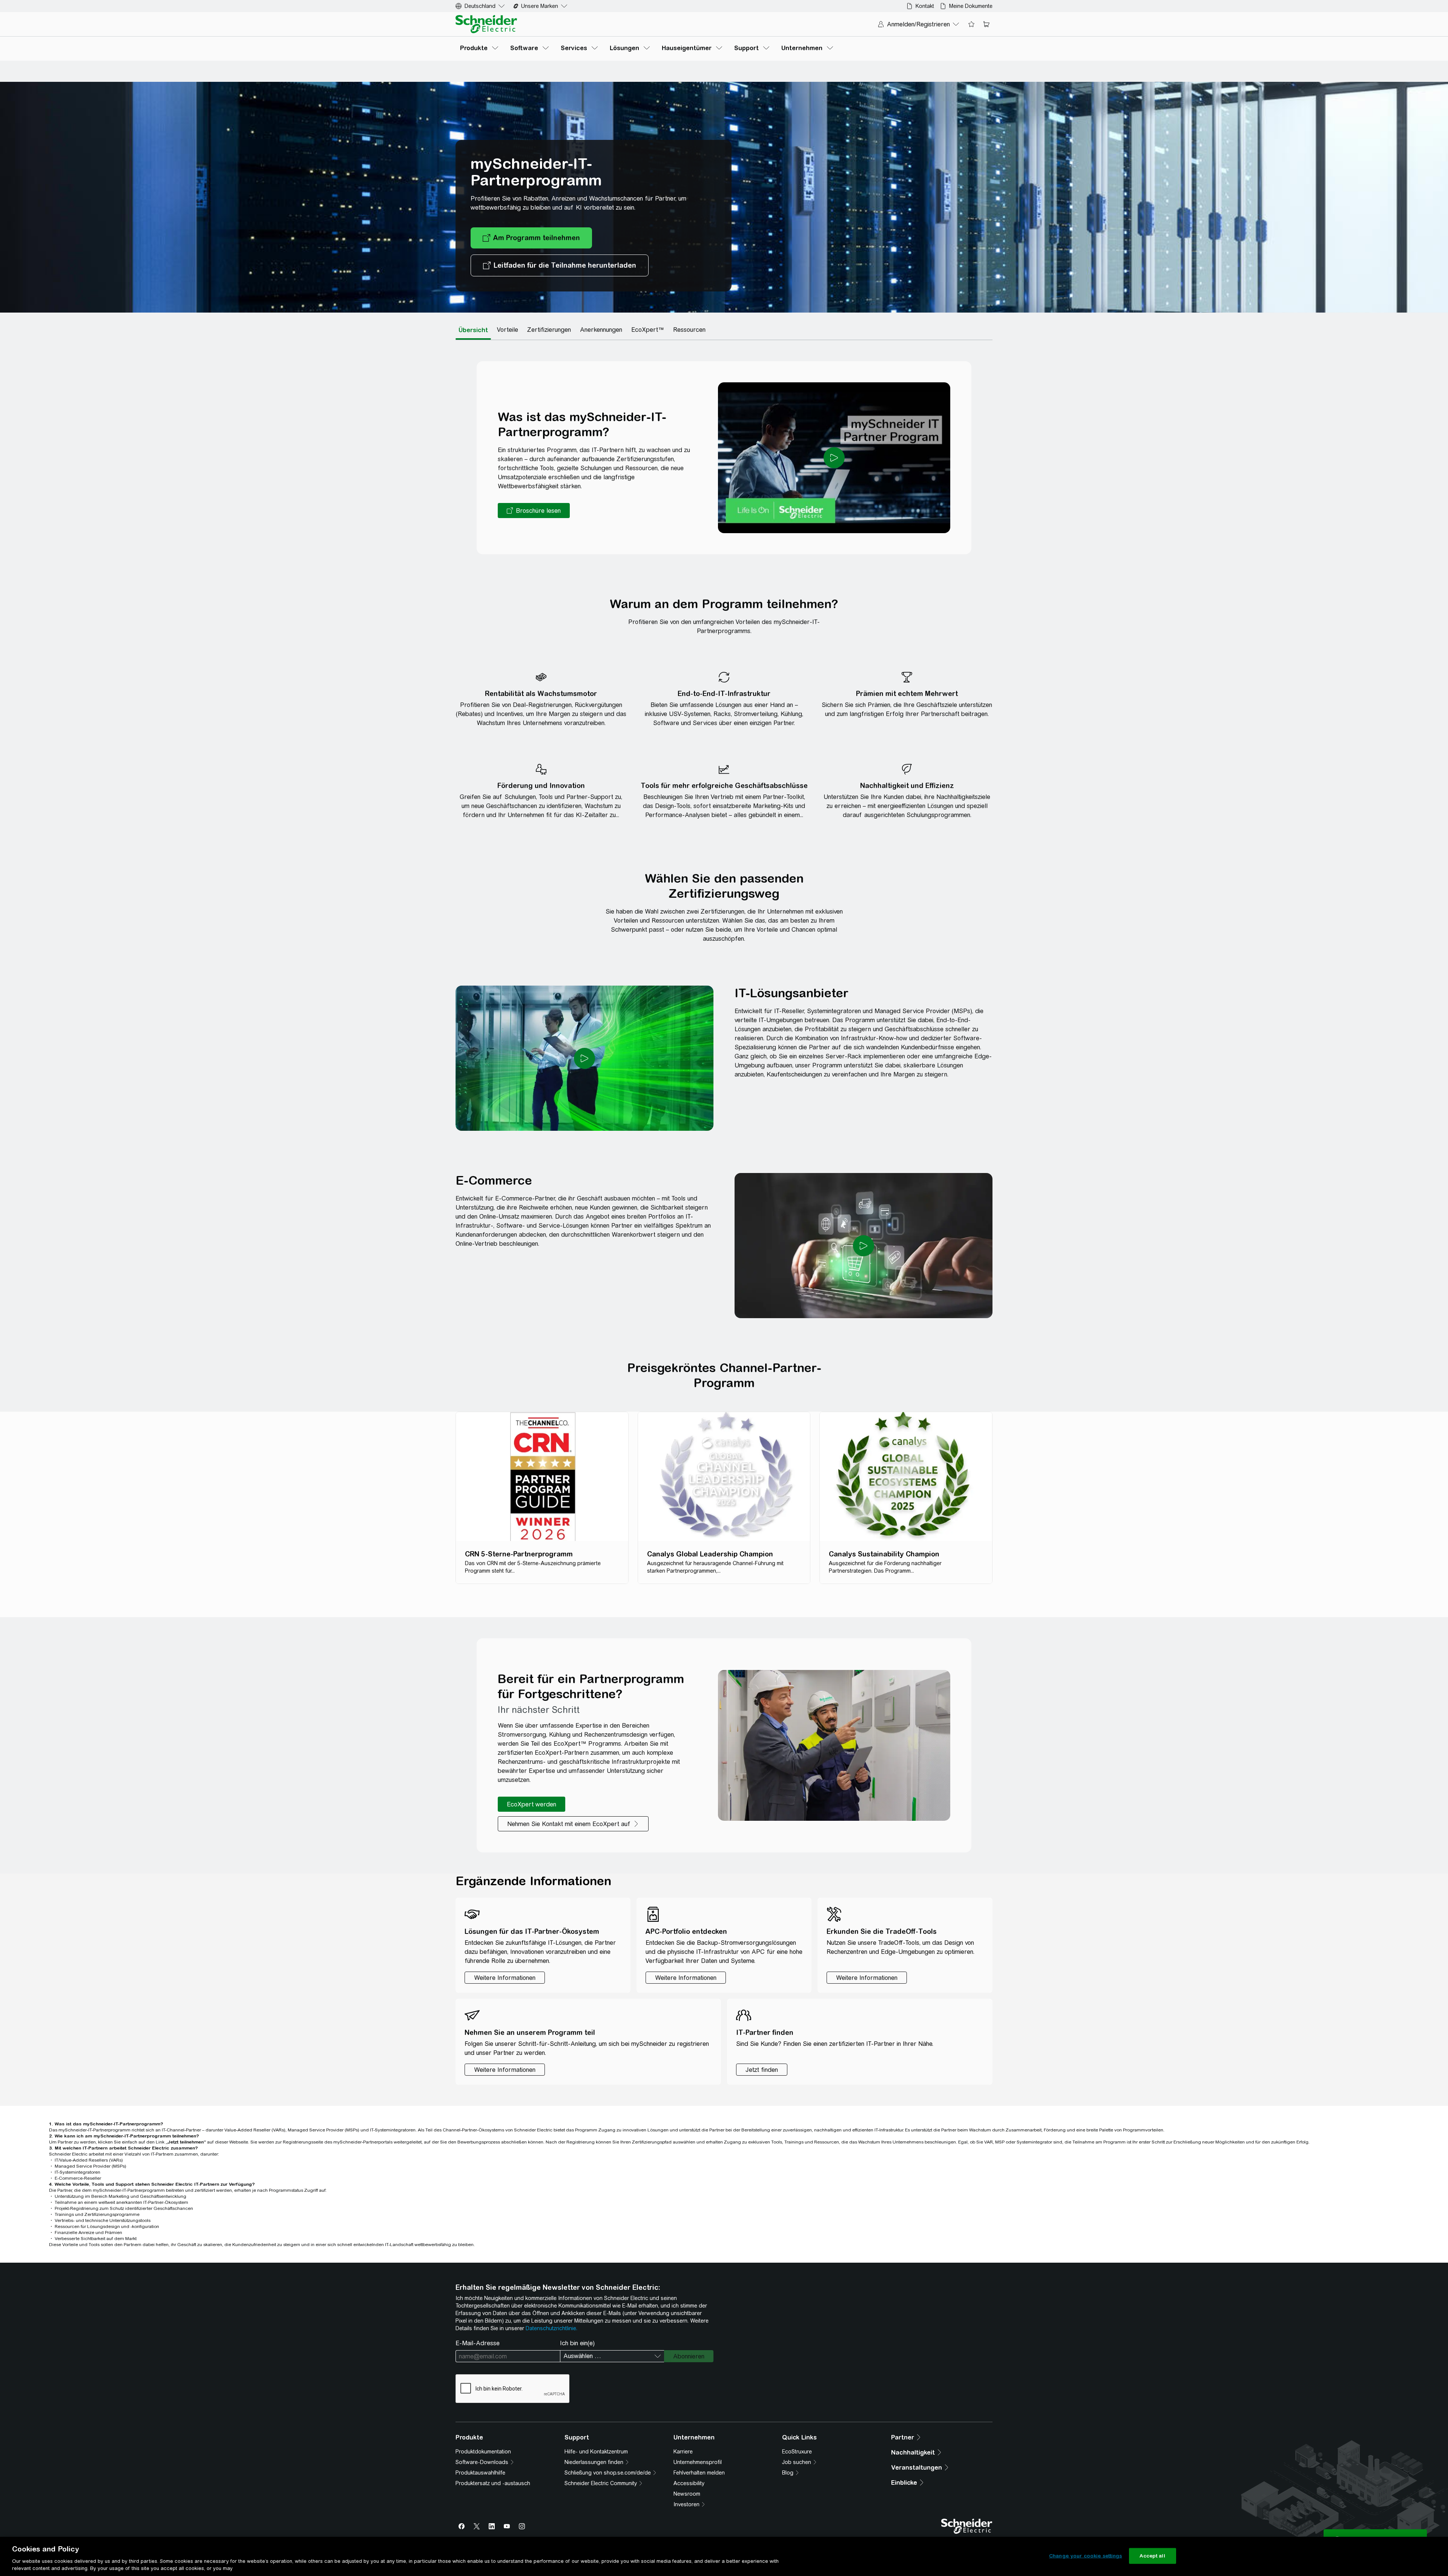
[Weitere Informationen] (505, 1978)
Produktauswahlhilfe (480, 2473)
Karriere (683, 2452)
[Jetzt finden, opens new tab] (762, 2070)
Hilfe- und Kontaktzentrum (596, 2452)
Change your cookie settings (1086, 2556)
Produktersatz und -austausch (493, 2483)
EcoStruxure (797, 2452)
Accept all (1152, 2556)
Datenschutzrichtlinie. (551, 2328)
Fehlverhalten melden (699, 2473)
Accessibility (689, 2483)
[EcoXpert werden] (531, 1804)
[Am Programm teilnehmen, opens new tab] (531, 238)
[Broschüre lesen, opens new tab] (534, 511)
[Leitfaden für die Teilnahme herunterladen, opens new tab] (560, 265)
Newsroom (687, 2494)
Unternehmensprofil (698, 2462)
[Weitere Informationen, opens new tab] (505, 2070)
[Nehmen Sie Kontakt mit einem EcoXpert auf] (573, 1824)
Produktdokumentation (483, 2452)
